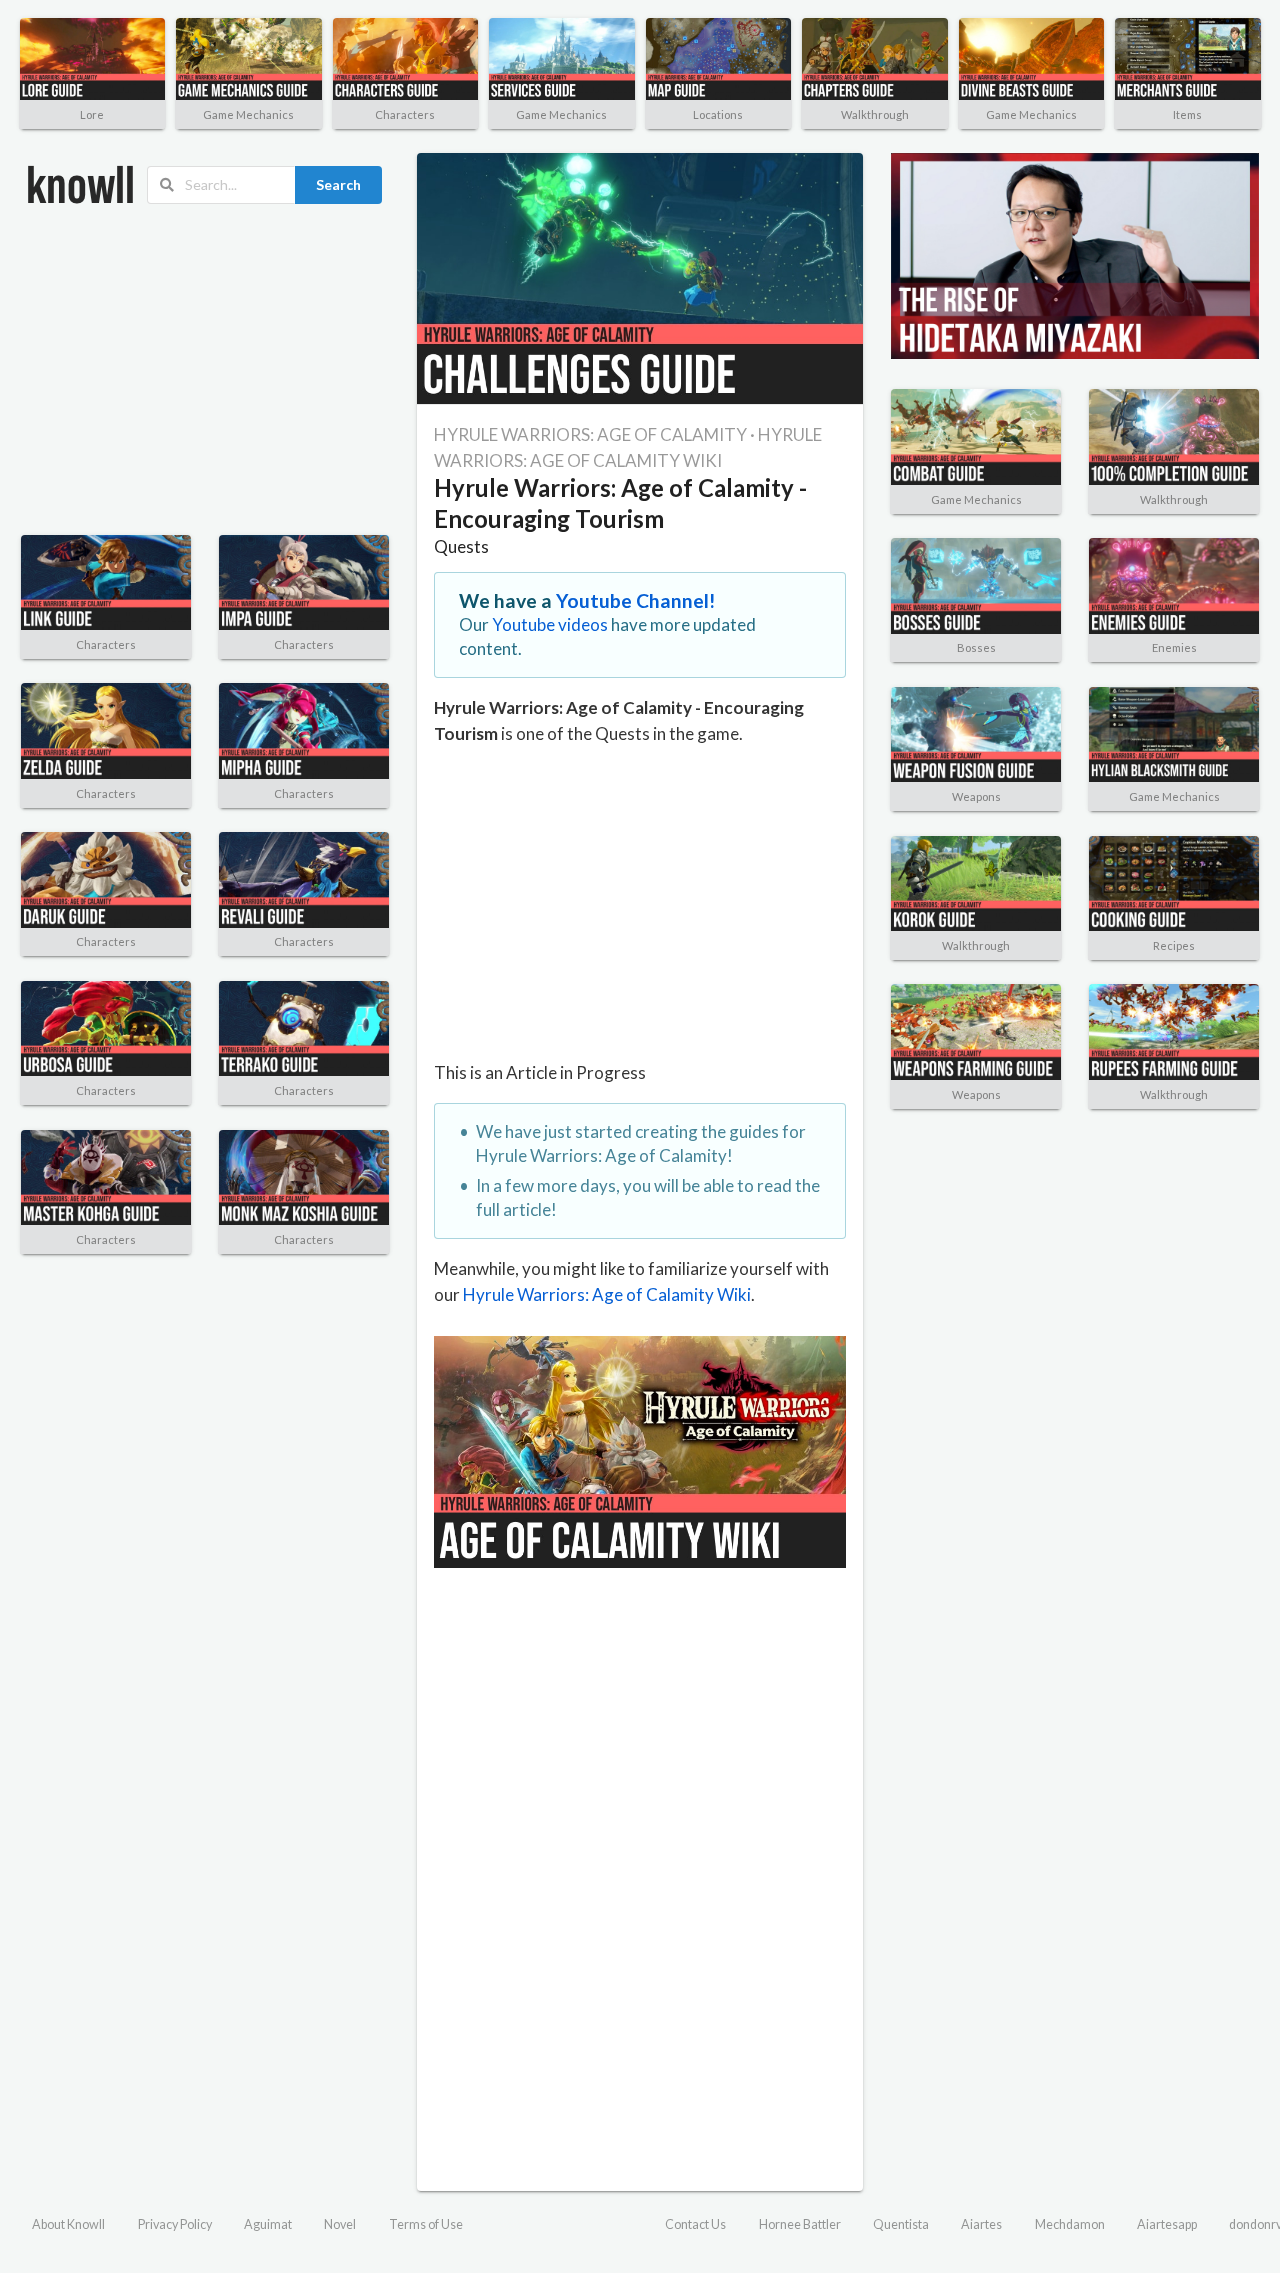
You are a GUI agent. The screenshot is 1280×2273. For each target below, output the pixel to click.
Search (338, 184)
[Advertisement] (205, 370)
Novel (340, 2224)
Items (1187, 114)
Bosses (976, 647)
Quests (461, 546)
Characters (405, 114)
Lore (92, 114)
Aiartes (981, 2224)
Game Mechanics (248, 114)
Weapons (976, 796)
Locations (718, 114)
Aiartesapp (1167, 2224)
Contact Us (695, 2224)
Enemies (1174, 647)
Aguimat (268, 2224)
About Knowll (68, 2224)
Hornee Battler (800, 2224)
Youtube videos (550, 624)
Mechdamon (1070, 2224)
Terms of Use (426, 2224)
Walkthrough (875, 114)
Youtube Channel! (636, 600)
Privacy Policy (175, 2224)
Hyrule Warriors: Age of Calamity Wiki (607, 1294)
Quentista (901, 2224)
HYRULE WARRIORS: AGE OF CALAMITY (590, 434)
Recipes (1174, 945)
